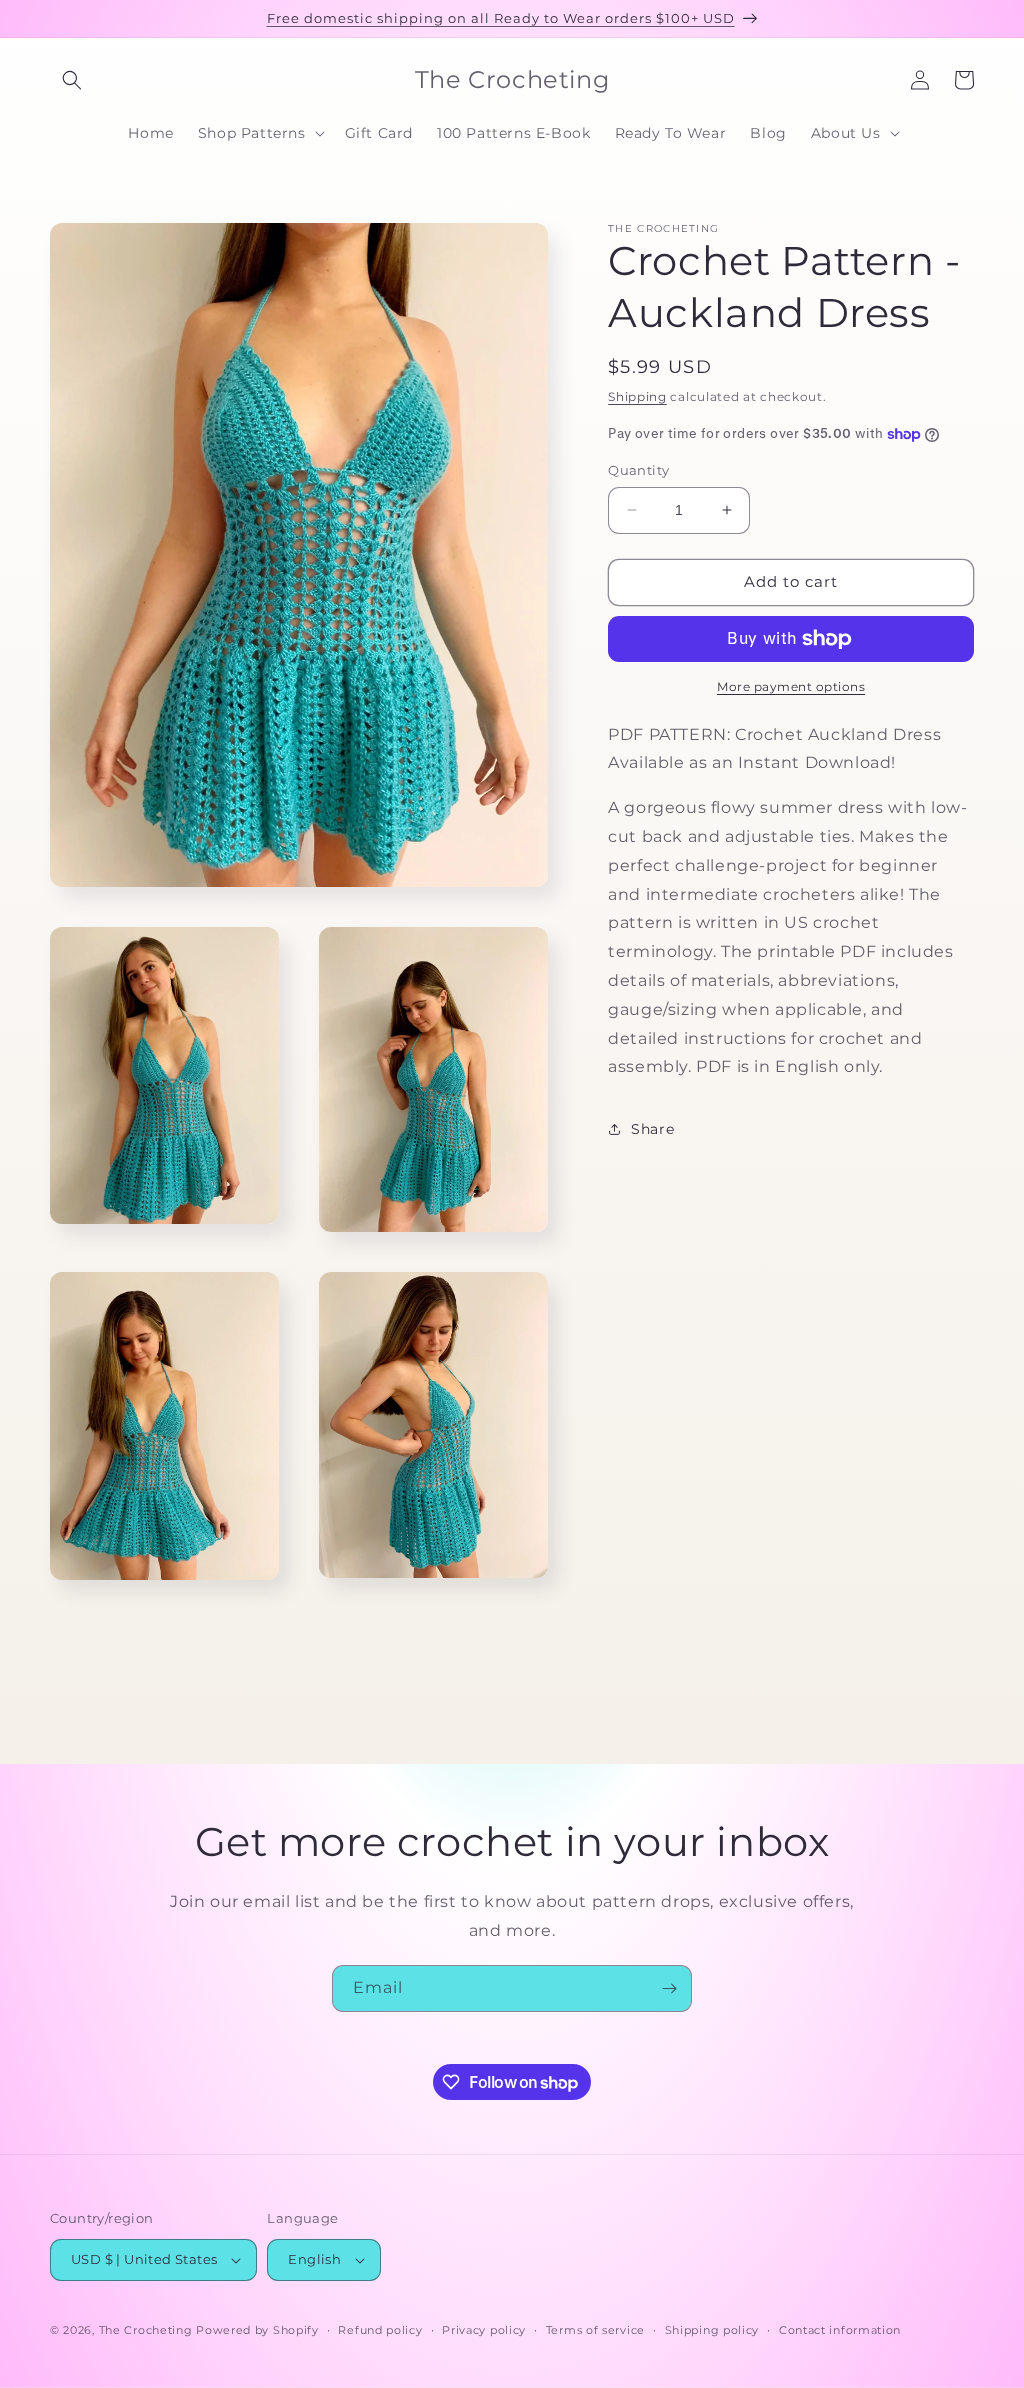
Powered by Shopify (257, 2330)
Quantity (638, 470)
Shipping (637, 396)
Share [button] (652, 1129)
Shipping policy (712, 2330)
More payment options (791, 686)
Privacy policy (484, 2330)
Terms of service (595, 2330)
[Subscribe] (669, 1988)
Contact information (840, 2330)
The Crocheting (146, 2330)
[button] (72, 80)
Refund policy (380, 2330)
